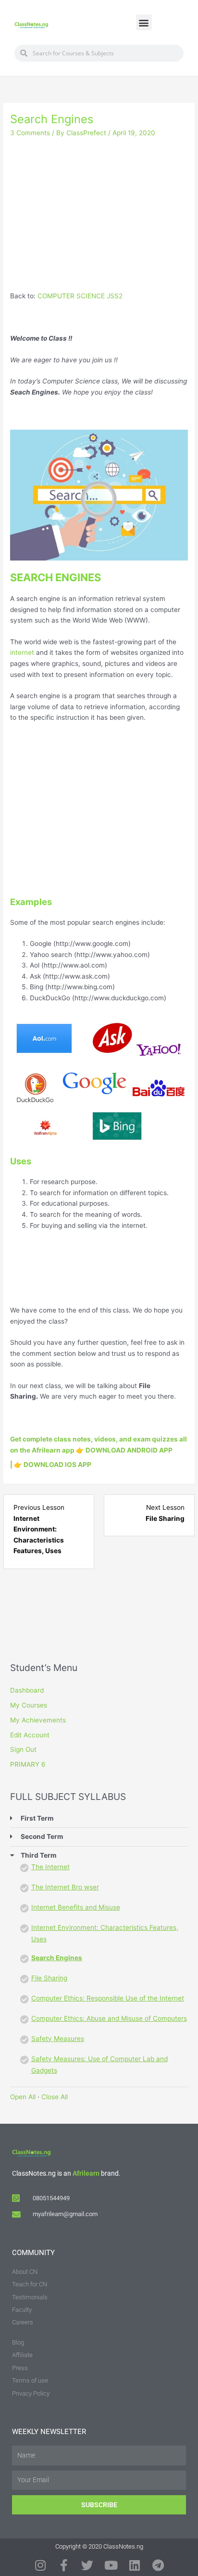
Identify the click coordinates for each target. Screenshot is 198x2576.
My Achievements (38, 1720)
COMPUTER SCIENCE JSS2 (80, 296)
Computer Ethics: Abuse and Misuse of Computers (109, 2018)
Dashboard (27, 1690)
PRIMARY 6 (28, 1764)
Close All (55, 2097)
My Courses (29, 1705)
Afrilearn (86, 2173)
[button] (144, 22)
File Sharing (49, 1978)
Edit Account (30, 1735)
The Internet (50, 1867)
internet (22, 652)
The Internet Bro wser (65, 1887)
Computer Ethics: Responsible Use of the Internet (108, 1998)
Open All (23, 2097)
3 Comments (30, 133)
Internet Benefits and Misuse (76, 1907)
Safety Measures (58, 2039)
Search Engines (57, 1958)
